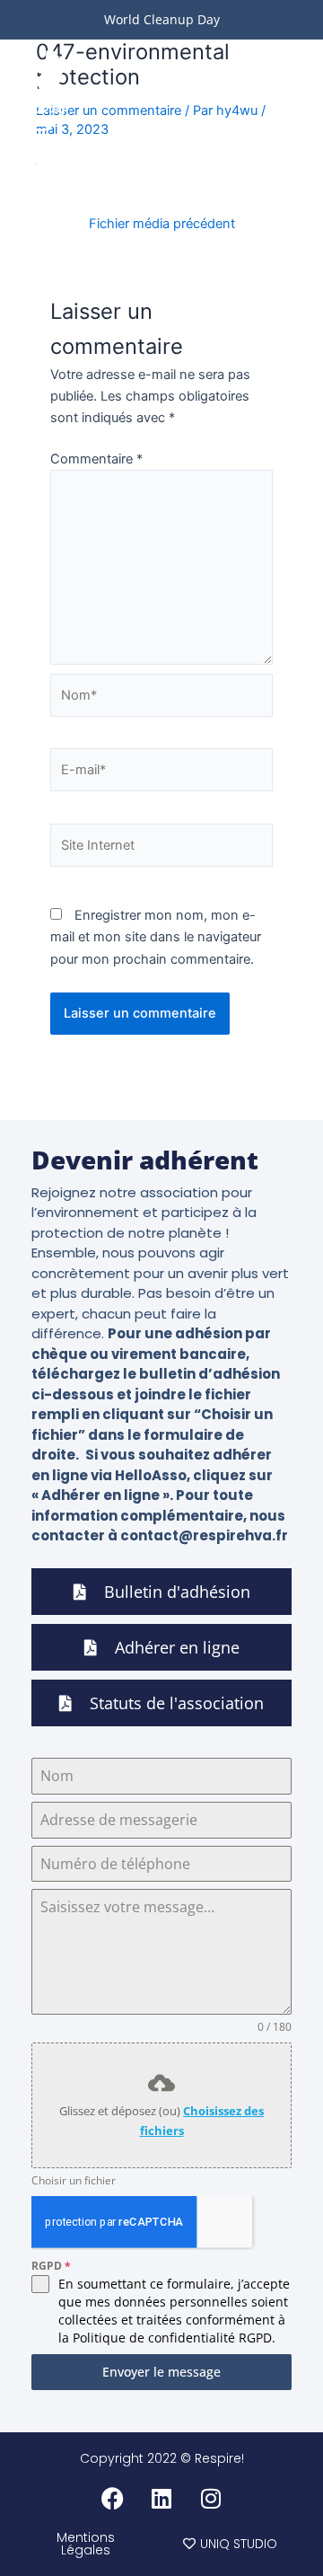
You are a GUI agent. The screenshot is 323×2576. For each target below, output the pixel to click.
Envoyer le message (161, 2372)
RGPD (51, 2266)
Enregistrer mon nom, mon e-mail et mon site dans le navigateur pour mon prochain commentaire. (156, 937)
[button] (292, 90)
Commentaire (96, 459)
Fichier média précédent (162, 224)
